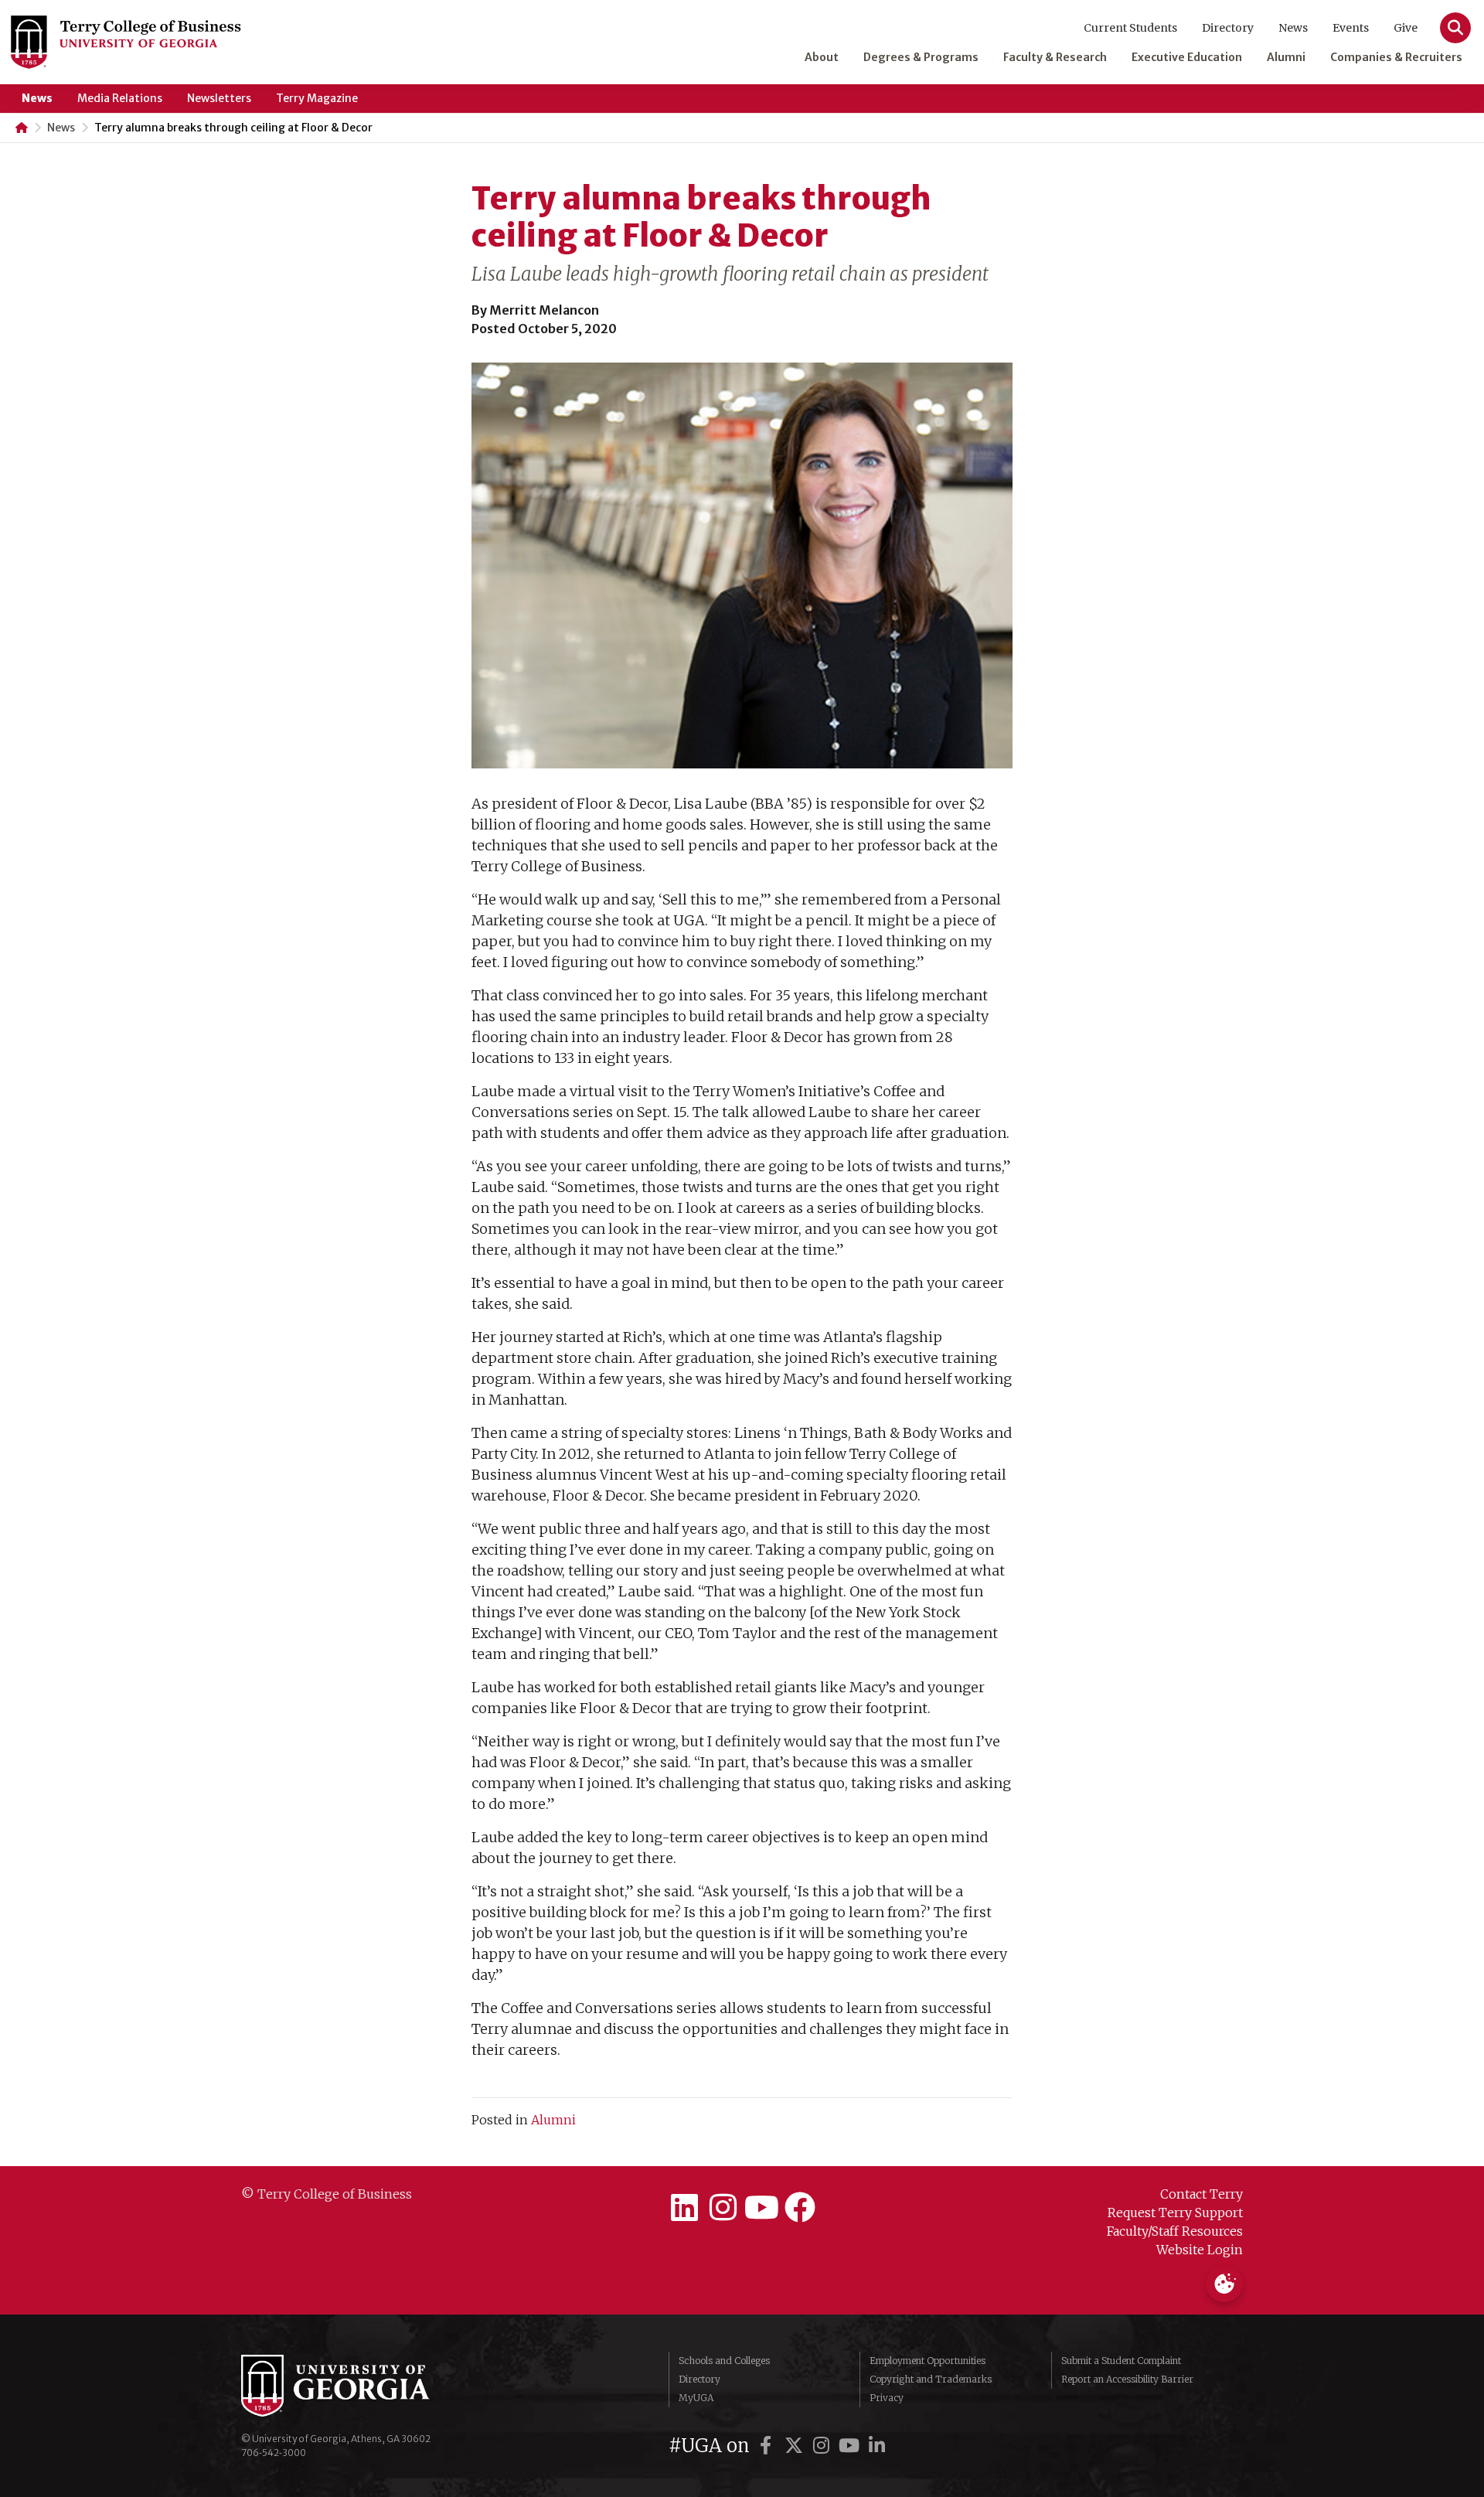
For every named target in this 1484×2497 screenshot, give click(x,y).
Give (1406, 28)
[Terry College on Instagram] (723, 2208)
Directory (1228, 28)
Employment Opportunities (927, 2361)
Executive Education (1187, 57)
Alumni (1286, 57)
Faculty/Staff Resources (1175, 2231)
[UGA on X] (796, 2446)
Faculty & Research (1055, 57)
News (1293, 28)
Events (1351, 28)
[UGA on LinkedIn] (877, 2446)
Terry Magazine (317, 98)
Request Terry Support (1175, 2213)
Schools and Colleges (724, 2361)
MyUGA (696, 2398)
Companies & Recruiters (1396, 57)
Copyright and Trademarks (931, 2379)
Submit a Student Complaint (1121, 2361)
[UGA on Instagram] (824, 2446)
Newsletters (219, 98)
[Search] (1455, 28)
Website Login (1200, 2250)
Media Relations (120, 98)
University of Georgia (357, 2386)
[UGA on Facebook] (768, 2446)
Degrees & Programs (921, 57)
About (822, 57)
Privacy (887, 2398)
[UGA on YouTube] (852, 2446)
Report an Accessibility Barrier (1127, 2379)
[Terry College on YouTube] (761, 2208)
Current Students (1130, 28)
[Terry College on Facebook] (800, 2208)
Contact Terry (1201, 2194)
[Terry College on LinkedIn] (684, 2208)
